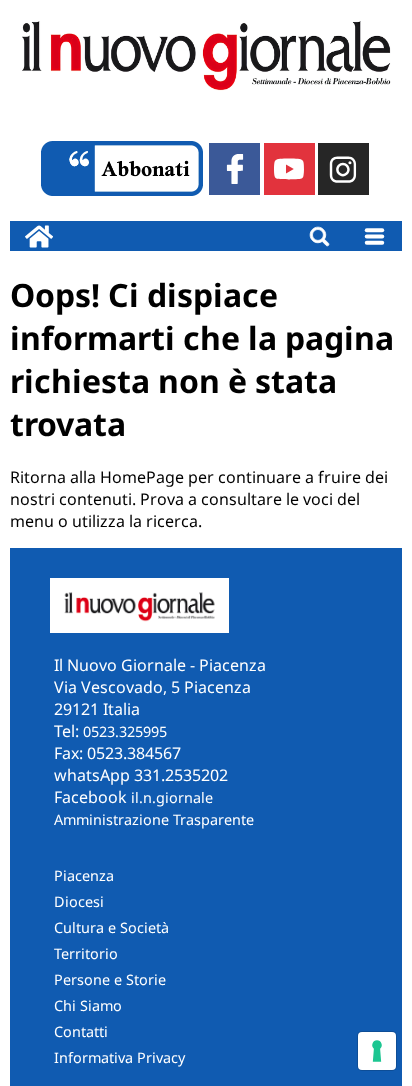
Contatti (81, 1031)
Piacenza (84, 875)
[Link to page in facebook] (234, 168)
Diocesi (79, 901)
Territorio (86, 953)
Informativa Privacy (119, 1057)
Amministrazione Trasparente (154, 819)
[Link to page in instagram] (343, 168)
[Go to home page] (39, 236)
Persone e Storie (110, 979)
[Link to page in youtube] (289, 168)
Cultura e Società (111, 927)
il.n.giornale (172, 797)
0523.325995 (125, 731)
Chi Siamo (88, 1005)
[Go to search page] (319, 236)
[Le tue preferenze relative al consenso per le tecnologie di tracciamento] (377, 1051)
